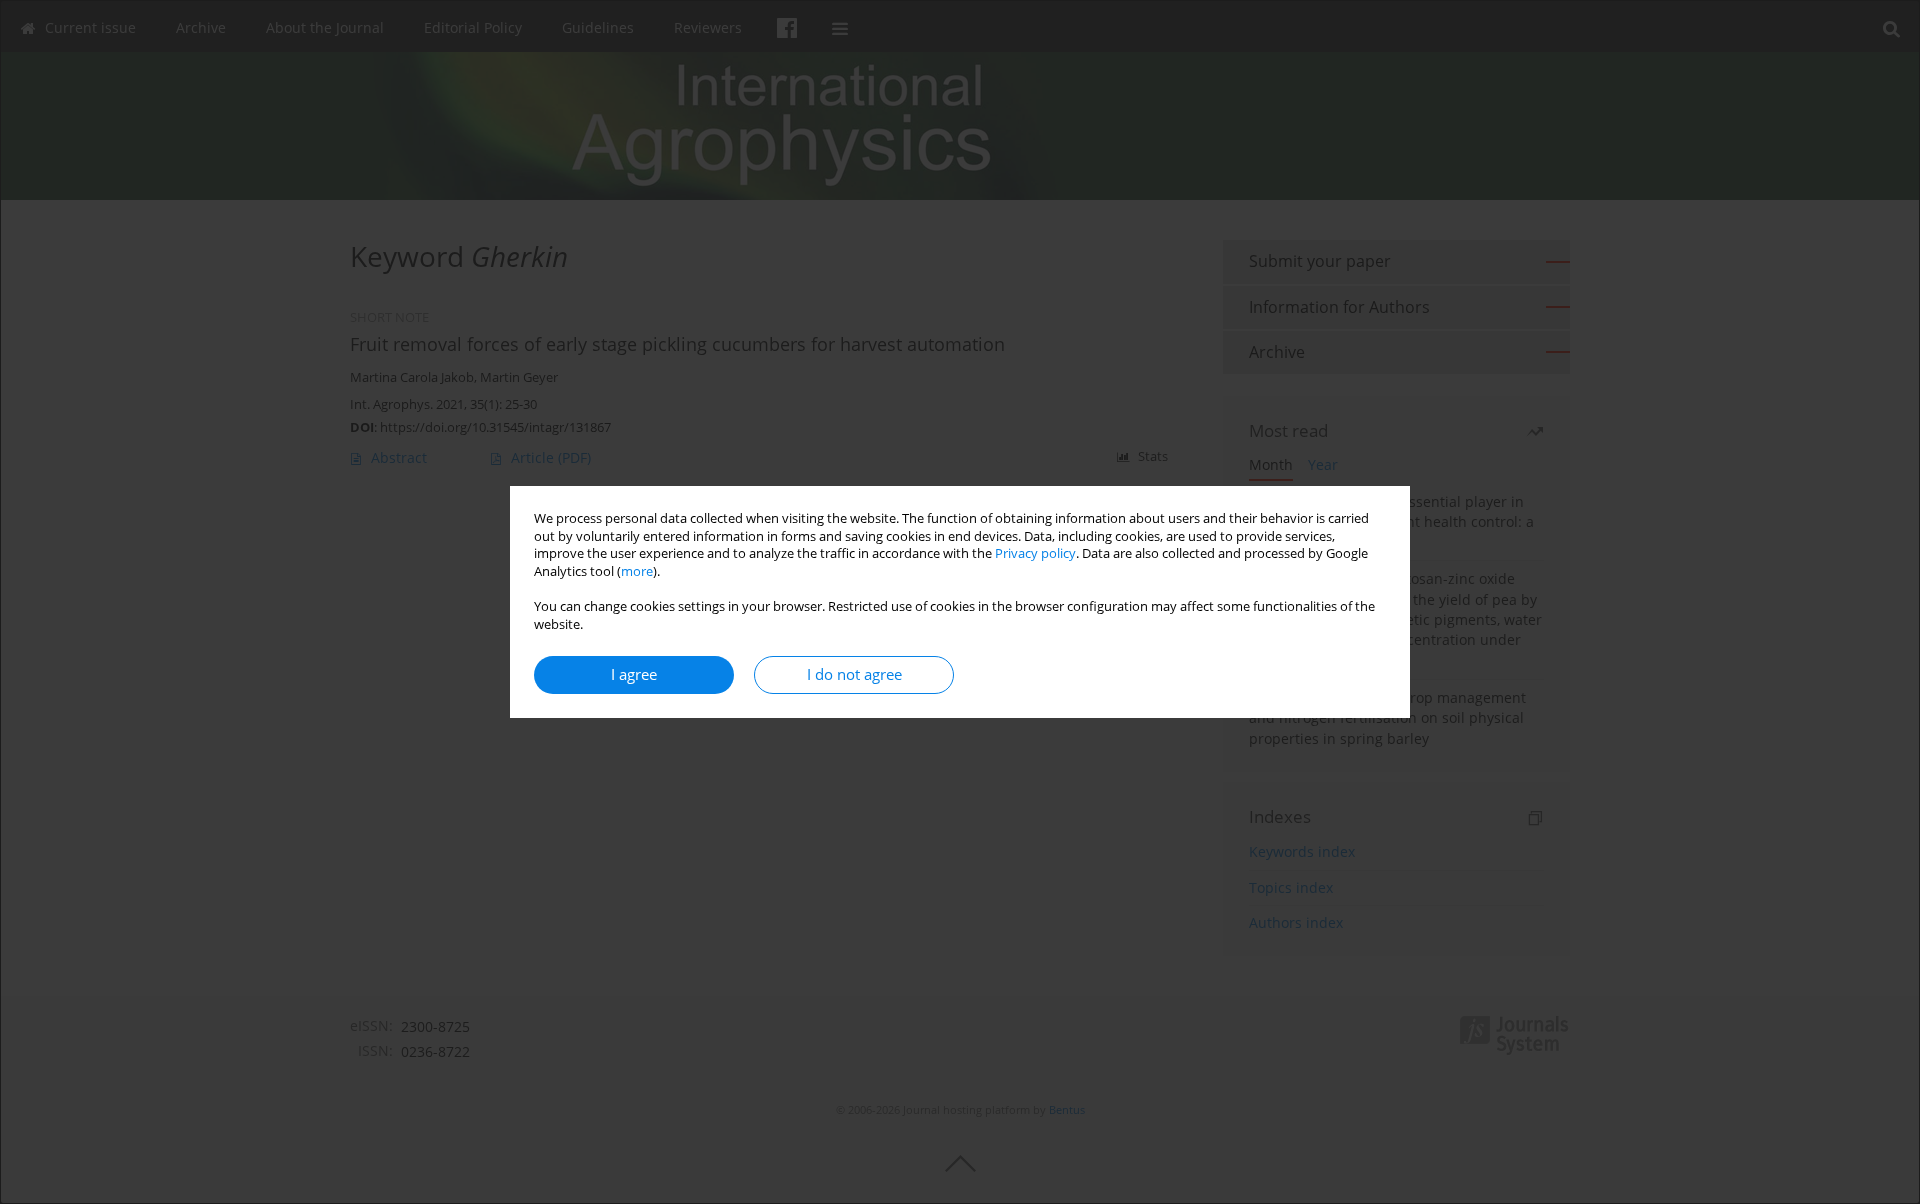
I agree (634, 674)
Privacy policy (1035, 553)
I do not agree (854, 674)
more (637, 571)
